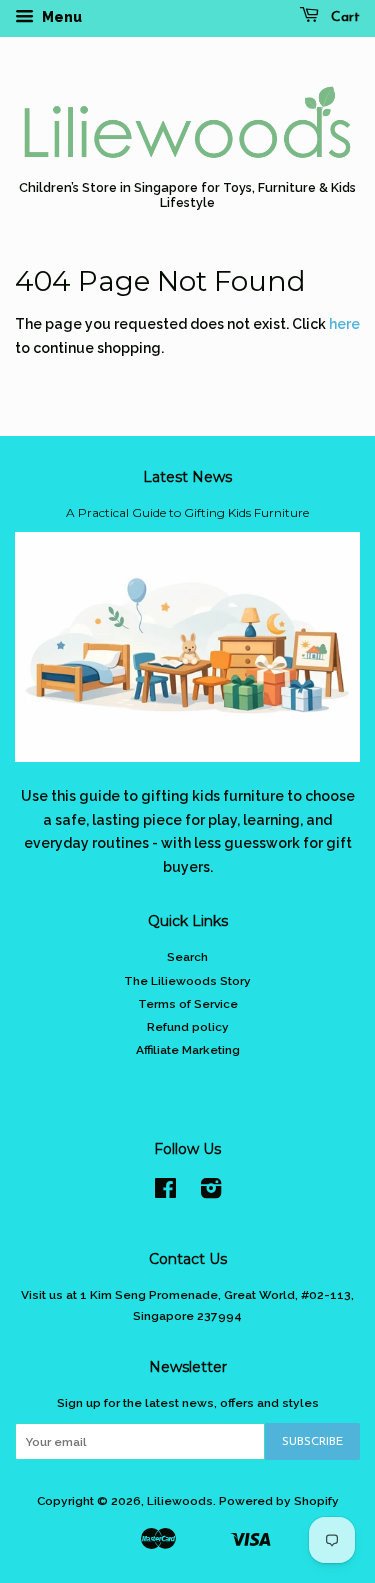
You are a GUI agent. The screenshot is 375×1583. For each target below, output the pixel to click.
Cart (343, 17)
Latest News (187, 477)
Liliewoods (180, 1501)
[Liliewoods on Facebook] (165, 1193)
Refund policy (188, 1027)
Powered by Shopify (279, 1501)
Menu (60, 17)
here (344, 324)
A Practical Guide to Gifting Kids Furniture (187, 512)
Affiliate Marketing (188, 1050)
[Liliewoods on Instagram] (211, 1193)
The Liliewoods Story (187, 981)
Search (187, 957)
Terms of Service (188, 1004)
